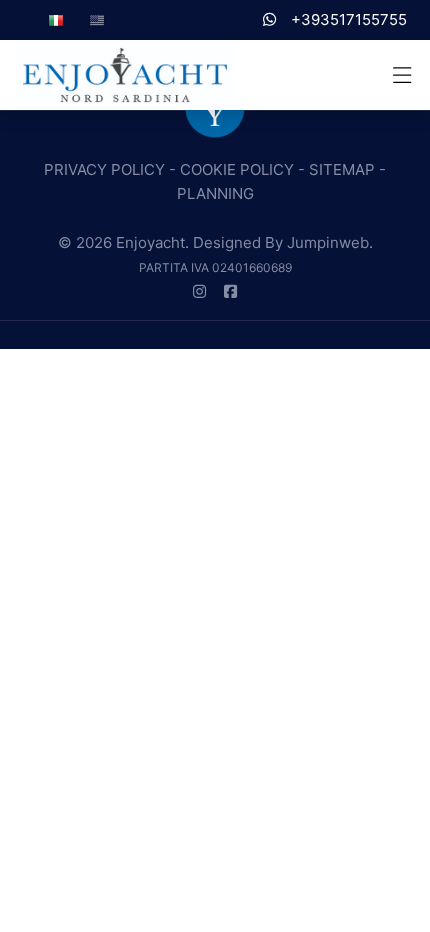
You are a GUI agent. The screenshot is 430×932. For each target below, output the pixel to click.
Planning (215, 193)
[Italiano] (56, 19)
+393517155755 (347, 19)
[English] (97, 19)
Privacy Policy (104, 169)
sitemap (342, 169)
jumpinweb (328, 242)
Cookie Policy (237, 169)
